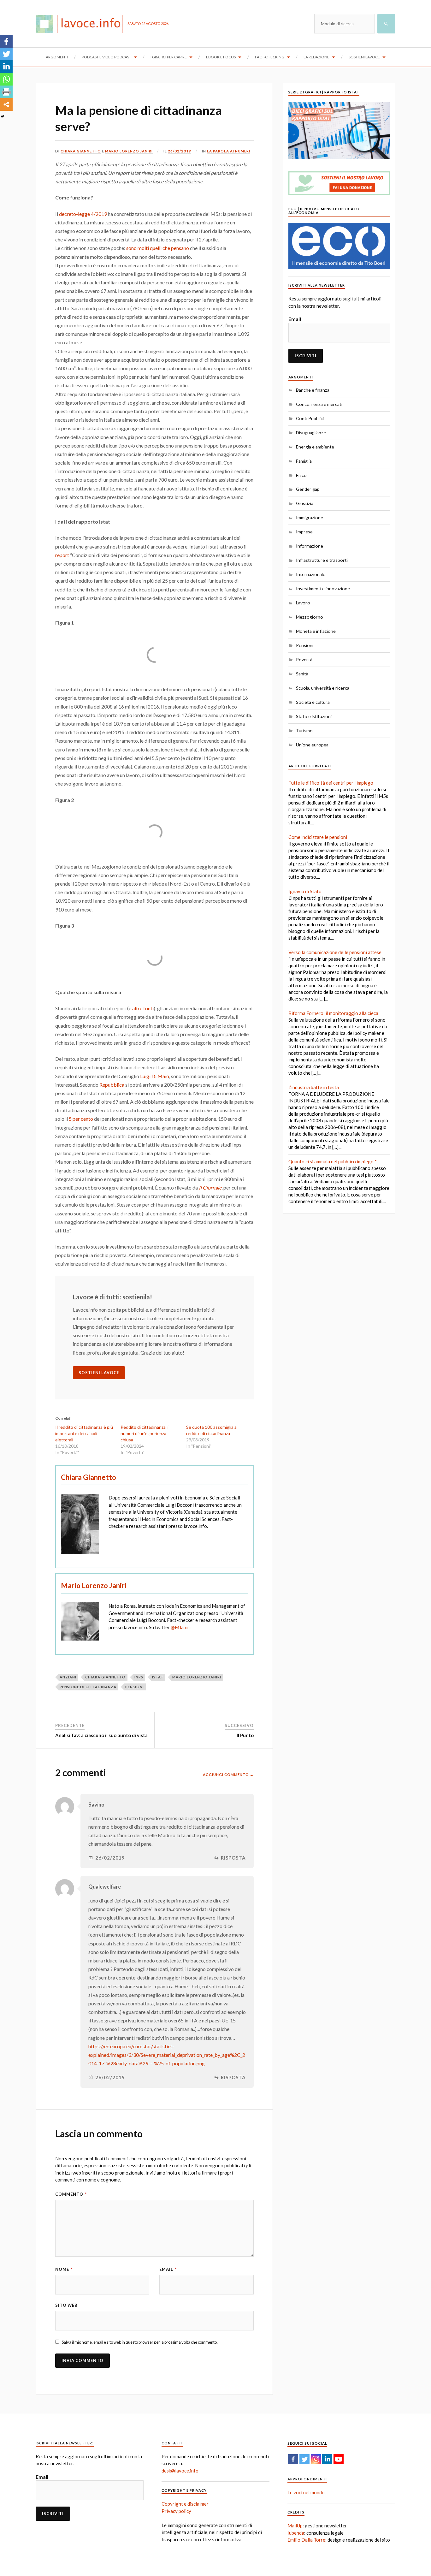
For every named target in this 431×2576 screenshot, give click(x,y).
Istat (158, 1677)
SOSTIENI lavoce (99, 1373)
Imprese (304, 532)
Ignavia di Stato (305, 891)
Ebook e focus (221, 57)
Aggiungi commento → (228, 1775)
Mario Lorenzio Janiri (197, 1677)
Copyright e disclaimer (185, 2504)
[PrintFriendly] (6, 92)
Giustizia (305, 503)
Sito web (66, 2305)
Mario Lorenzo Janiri (129, 151)
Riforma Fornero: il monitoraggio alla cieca (333, 1013)
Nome (64, 2269)
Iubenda (296, 2533)
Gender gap (308, 489)
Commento (71, 2194)
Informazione (310, 546)
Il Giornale (210, 1187)
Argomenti (57, 57)
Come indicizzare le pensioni (318, 837)
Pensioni (305, 645)
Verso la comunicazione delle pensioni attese (335, 952)
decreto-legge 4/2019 (83, 214)
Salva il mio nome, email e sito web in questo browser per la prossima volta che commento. (140, 2342)
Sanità (302, 674)
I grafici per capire (169, 57)
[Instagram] (316, 2459)
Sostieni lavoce (364, 57)
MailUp (295, 2526)
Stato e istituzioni (314, 716)
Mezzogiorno (310, 617)
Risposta (233, 1858)
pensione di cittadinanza (88, 1687)
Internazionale (311, 574)
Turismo (304, 730)
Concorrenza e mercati (319, 404)
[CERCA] (386, 24)
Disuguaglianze (311, 433)
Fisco (301, 475)
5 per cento (81, 1119)
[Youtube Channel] (339, 2459)
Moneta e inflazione (316, 631)
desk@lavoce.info (180, 2471)
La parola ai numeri (229, 151)
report (62, 555)
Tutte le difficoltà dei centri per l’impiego (331, 783)
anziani (68, 1677)
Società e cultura (313, 702)
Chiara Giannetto (81, 151)
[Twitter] (6, 54)
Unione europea (312, 745)
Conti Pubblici (310, 418)
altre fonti (143, 1008)
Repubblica (111, 1085)
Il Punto (245, 1735)
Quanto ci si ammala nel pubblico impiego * (333, 1161)
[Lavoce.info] (82, 24)
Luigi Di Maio (155, 1076)
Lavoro (303, 603)
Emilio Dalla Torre (306, 2540)
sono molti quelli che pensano (158, 248)
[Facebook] (6, 41)
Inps (139, 1677)
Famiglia (304, 461)
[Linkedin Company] (327, 2459)
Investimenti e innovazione (323, 588)
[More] (6, 104)
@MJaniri (181, 1627)
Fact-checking (270, 57)
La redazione (316, 57)
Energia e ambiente (315, 447)
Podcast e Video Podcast (106, 57)
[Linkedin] (6, 67)
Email (168, 2269)
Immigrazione (310, 517)
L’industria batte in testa (314, 1087)
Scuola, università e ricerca (323, 688)
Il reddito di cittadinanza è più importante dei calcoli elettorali (84, 1433)
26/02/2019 (180, 151)
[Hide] (3, 116)
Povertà (304, 659)
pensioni (135, 1687)
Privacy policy (176, 2511)
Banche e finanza (313, 390)
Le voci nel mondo (306, 2492)
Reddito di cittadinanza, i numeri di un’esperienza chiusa (145, 1433)
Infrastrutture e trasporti (322, 560)
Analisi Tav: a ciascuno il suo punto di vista (101, 1735)
